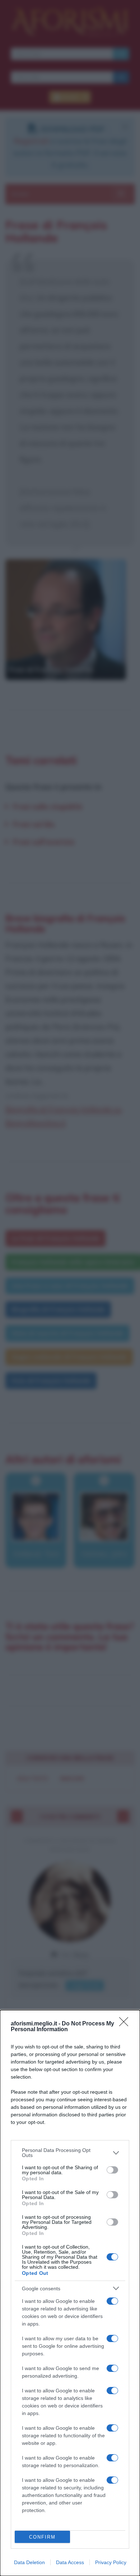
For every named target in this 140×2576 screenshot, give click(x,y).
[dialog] (70, 2293)
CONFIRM (42, 2537)
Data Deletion (29, 2562)
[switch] (112, 2170)
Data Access (70, 2562)
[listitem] (70, 2153)
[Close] (126, 2024)
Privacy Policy (111, 2562)
